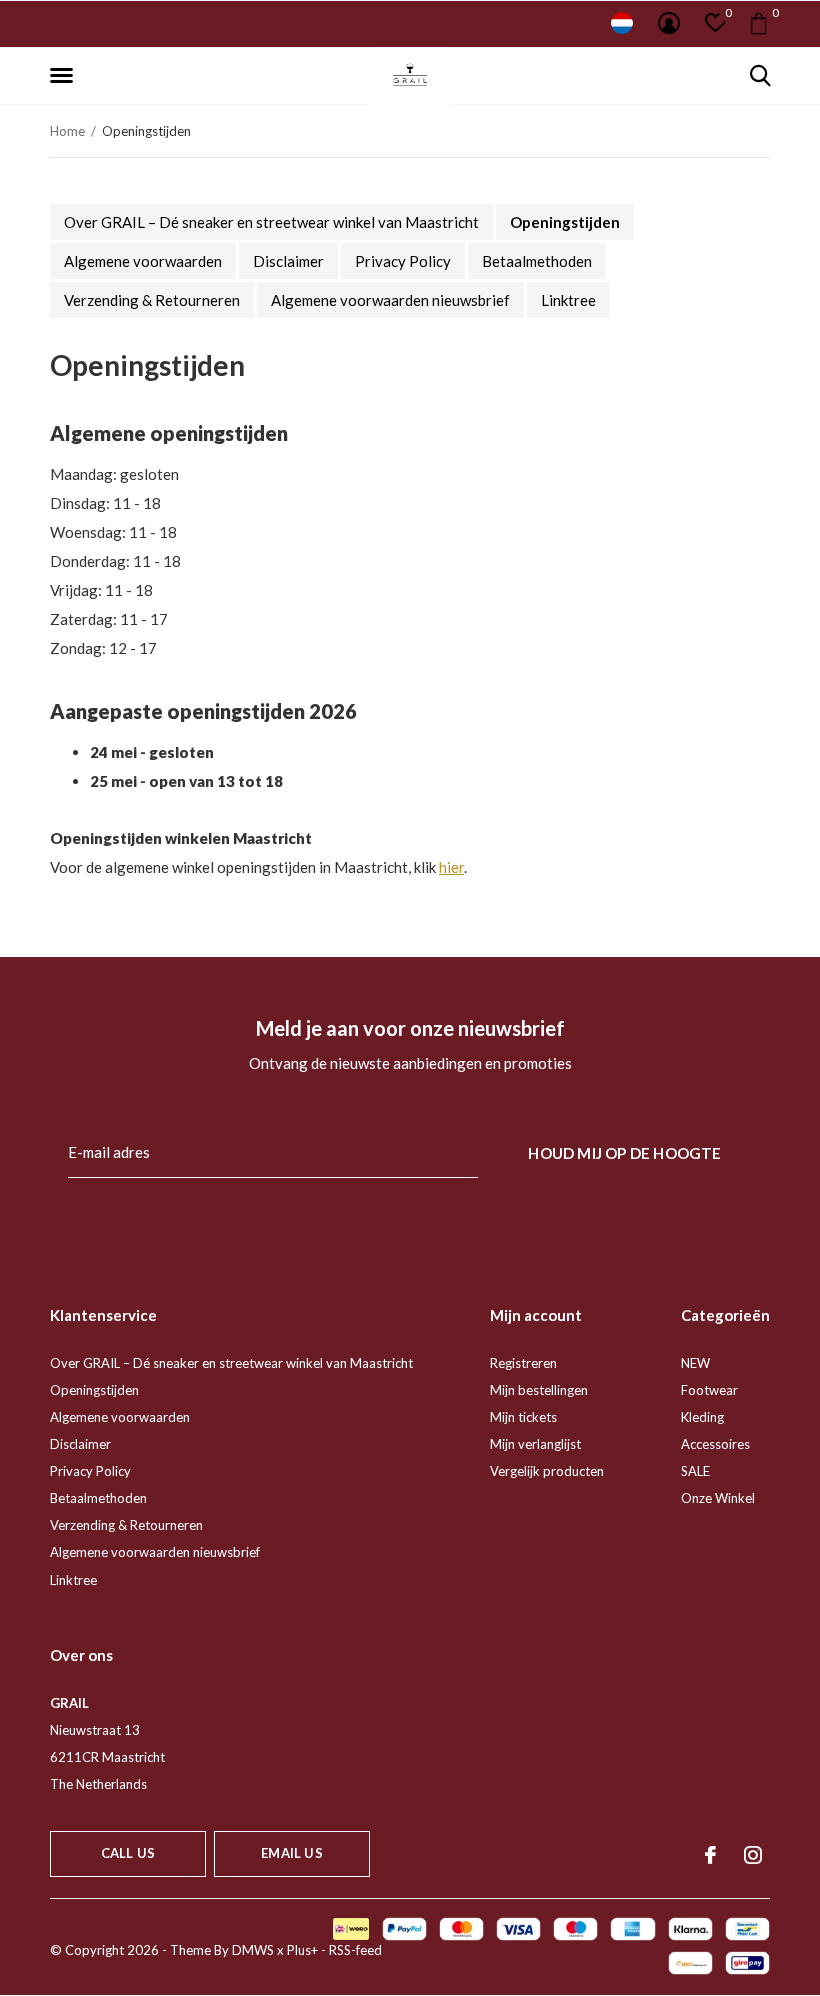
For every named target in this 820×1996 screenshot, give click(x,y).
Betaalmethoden (537, 261)
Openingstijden (565, 222)
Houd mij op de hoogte (624, 1153)
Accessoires (715, 1444)
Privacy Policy (403, 261)
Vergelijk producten (547, 1471)
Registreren (523, 1363)
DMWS (253, 1950)
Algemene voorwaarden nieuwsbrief (390, 300)
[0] (758, 23)
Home (67, 131)
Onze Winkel (718, 1498)
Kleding (702, 1417)
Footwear (709, 1390)
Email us (291, 1853)
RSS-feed (355, 1950)
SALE (695, 1471)
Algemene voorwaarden (143, 261)
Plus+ (302, 1950)
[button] (65, 76)
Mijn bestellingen (539, 1390)
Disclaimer (288, 261)
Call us (128, 1853)
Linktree (568, 300)
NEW (695, 1363)
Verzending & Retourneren (152, 300)
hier (451, 867)
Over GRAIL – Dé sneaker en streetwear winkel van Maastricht (271, 222)
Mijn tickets (523, 1417)
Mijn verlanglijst (535, 1444)
